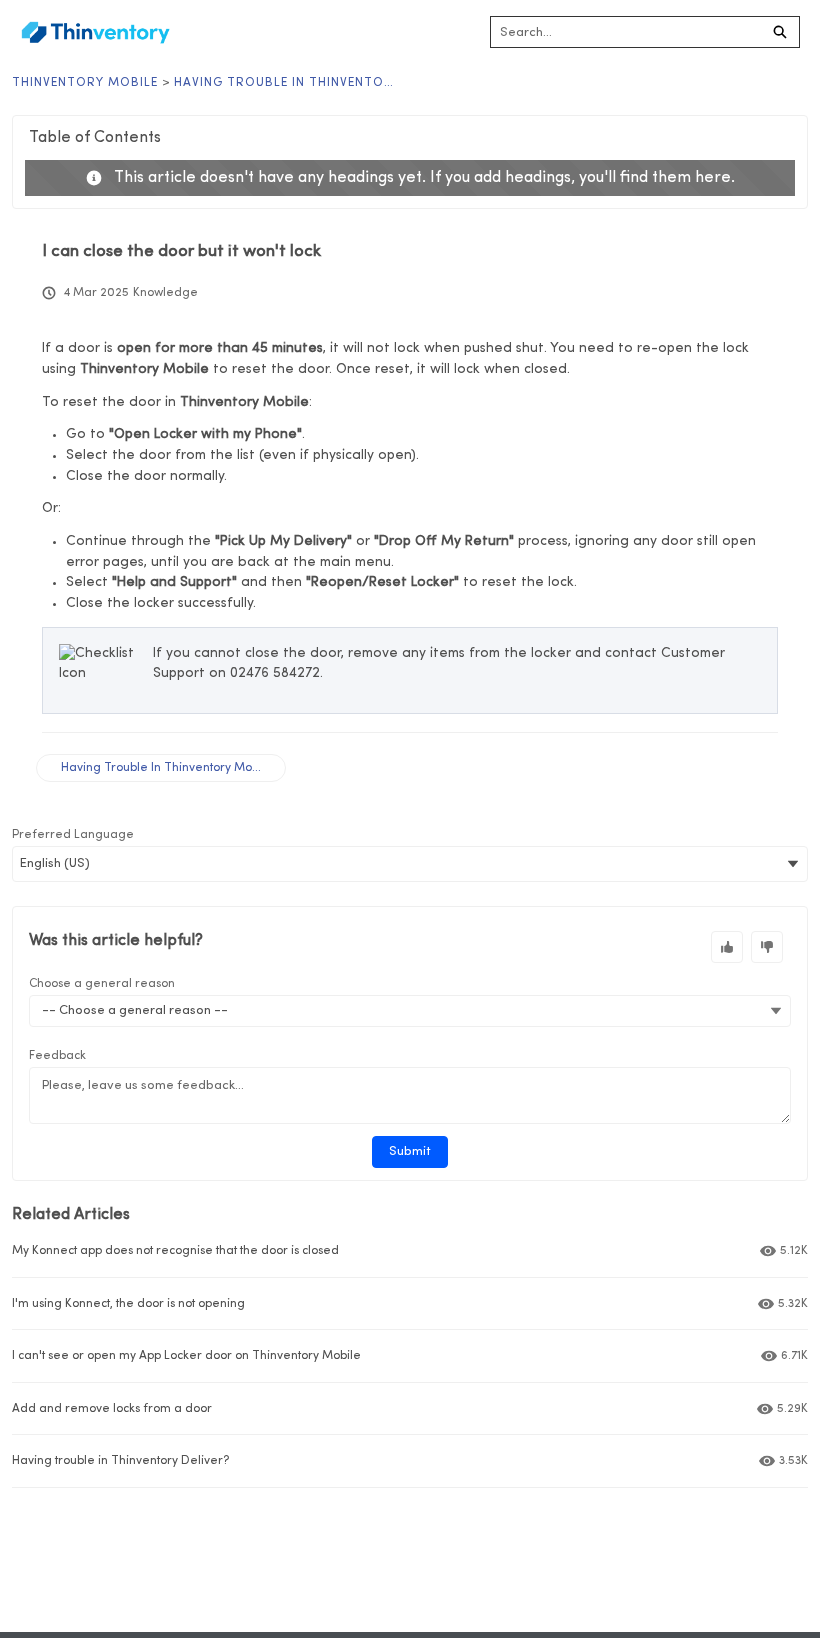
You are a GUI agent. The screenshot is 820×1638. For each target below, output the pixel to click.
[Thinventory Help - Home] (95, 32)
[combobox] (626, 32)
